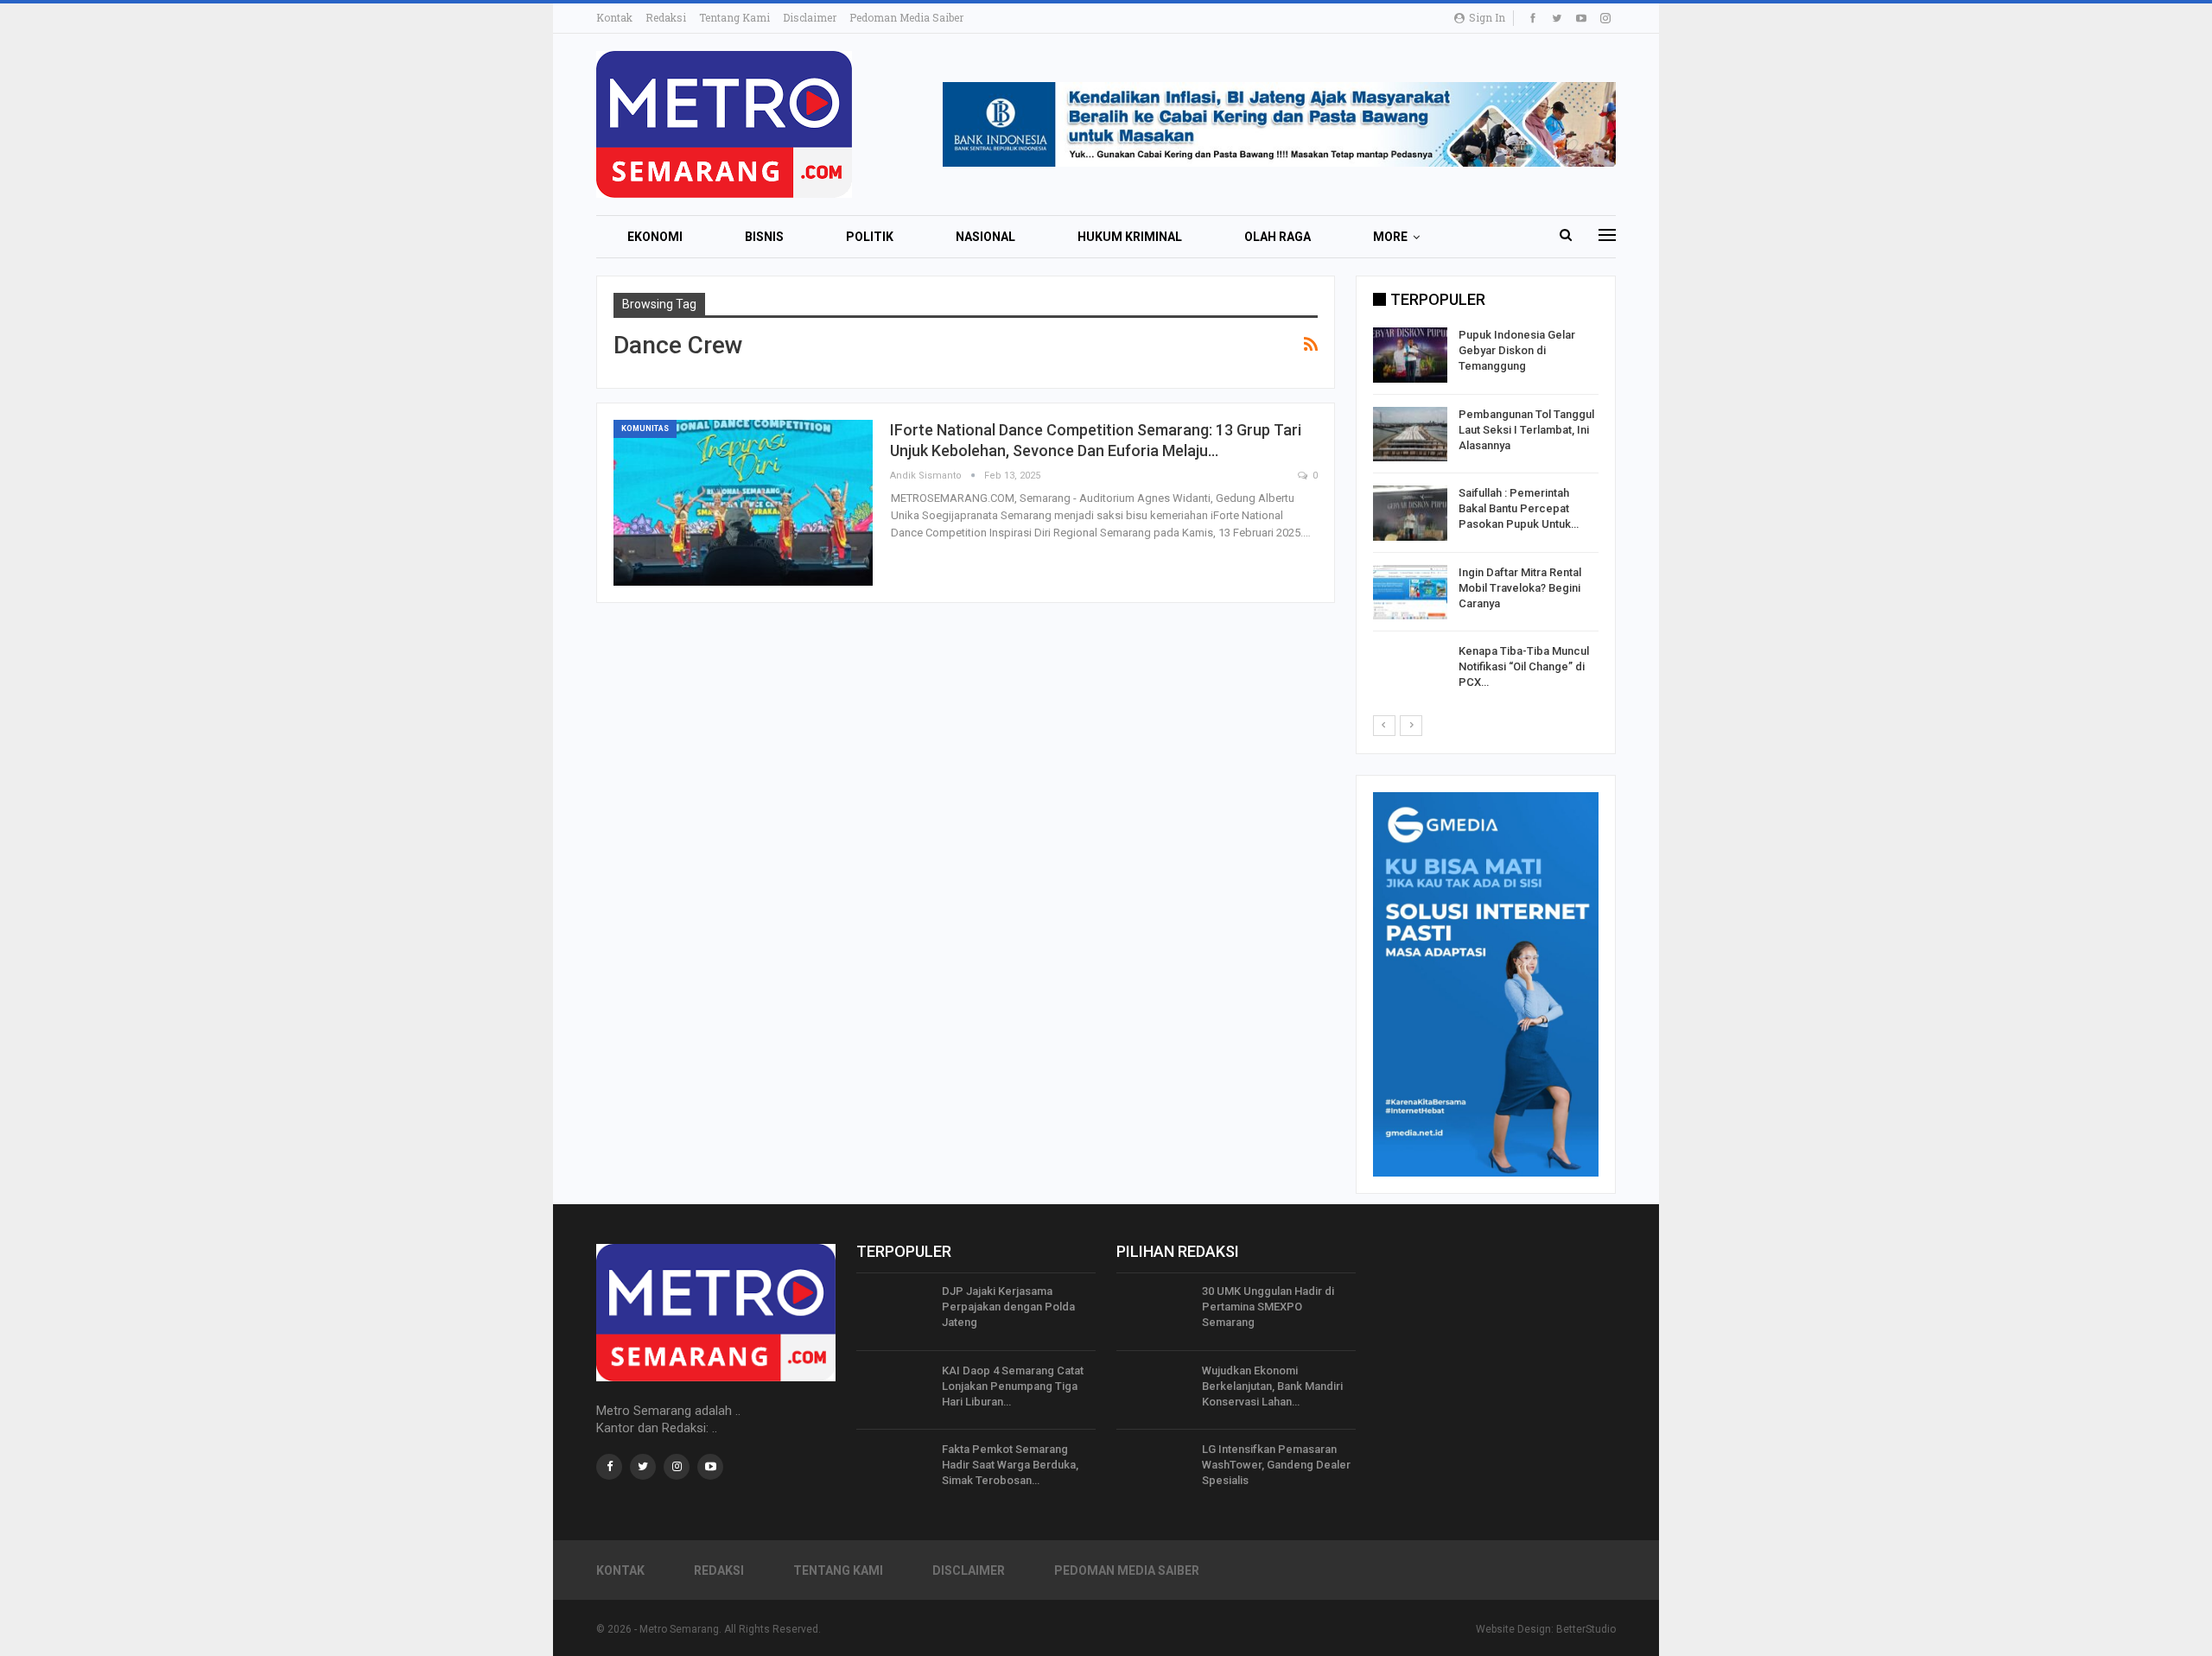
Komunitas (645, 428)
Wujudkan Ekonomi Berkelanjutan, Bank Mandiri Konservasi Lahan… (1272, 1386)
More (1390, 237)
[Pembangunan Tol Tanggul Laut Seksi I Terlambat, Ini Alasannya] (1410, 435)
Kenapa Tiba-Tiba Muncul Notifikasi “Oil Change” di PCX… (1524, 666)
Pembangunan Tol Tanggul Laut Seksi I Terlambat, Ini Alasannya (1526, 430)
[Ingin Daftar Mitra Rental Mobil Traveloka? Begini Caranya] (1410, 593)
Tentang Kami (734, 17)
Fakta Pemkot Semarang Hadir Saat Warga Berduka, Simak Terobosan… (1010, 1465)
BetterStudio (1586, 1629)
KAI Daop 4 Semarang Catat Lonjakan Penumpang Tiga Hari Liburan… (1013, 1386)
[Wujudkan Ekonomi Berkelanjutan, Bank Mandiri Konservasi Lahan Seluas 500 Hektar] (1154, 1391)
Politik (870, 237)
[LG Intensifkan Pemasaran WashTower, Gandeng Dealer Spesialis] (1154, 1469)
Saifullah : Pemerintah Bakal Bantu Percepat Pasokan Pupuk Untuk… (1519, 508)
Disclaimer (810, 17)
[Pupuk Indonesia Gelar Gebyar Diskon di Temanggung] (1410, 355)
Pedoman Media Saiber (906, 17)
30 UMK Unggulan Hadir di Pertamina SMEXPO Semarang (1268, 1307)
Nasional (985, 237)
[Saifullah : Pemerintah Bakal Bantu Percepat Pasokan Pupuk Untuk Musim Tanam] (1410, 513)
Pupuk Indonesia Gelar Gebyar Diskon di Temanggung (1517, 350)
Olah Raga (1278, 237)
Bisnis (764, 237)
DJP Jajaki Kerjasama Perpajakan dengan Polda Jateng (1008, 1307)
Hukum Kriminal (1130, 237)
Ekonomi (655, 237)
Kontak (614, 17)
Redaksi (666, 17)
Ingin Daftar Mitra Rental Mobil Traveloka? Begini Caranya (1520, 588)
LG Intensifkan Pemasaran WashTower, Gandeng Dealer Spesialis (1276, 1465)
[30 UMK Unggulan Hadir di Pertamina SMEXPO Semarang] (1154, 1311)
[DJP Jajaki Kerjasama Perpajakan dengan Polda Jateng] (893, 1311)
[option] (1486, 516)
